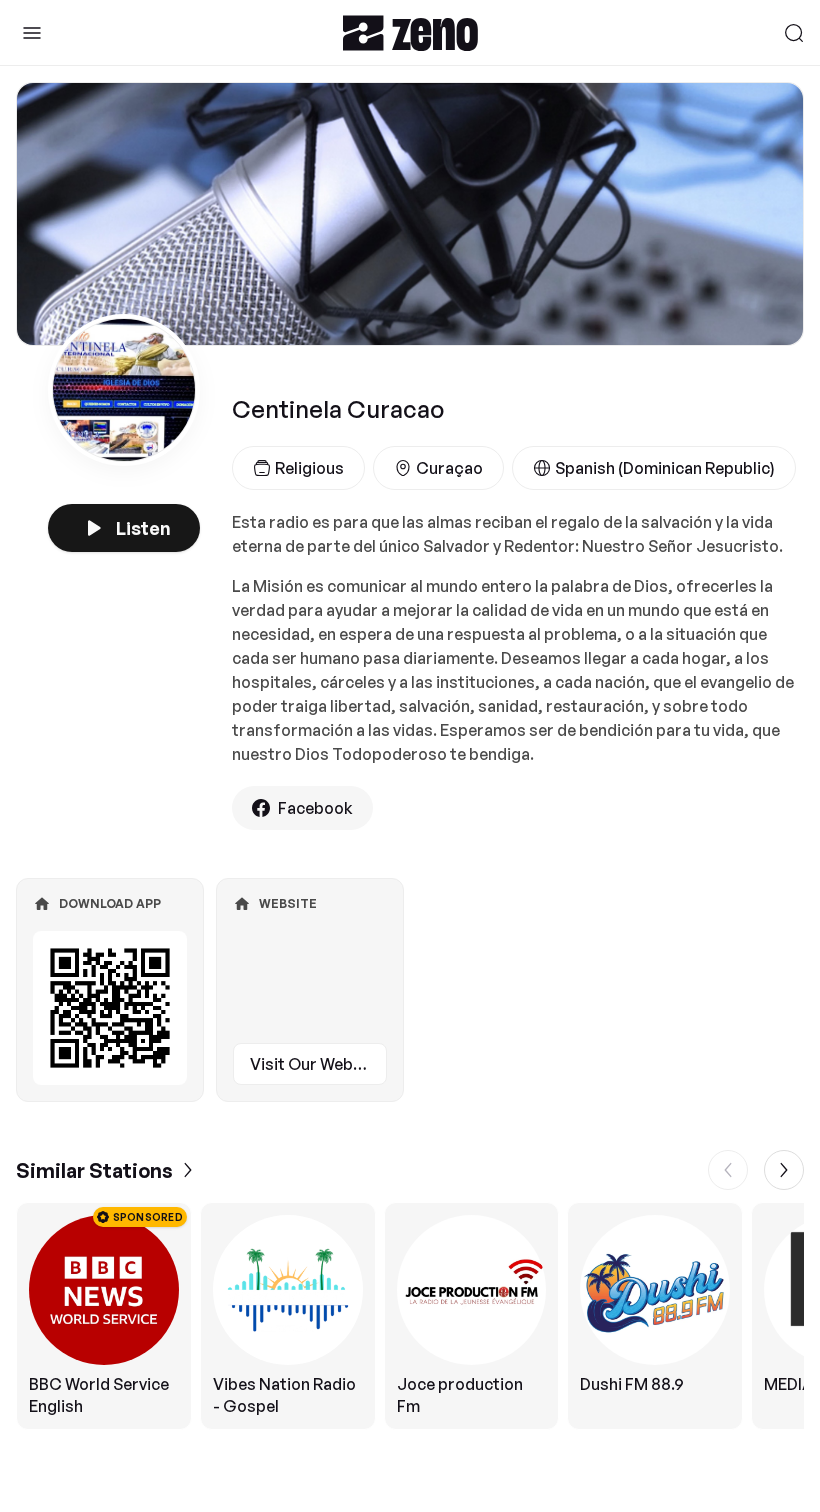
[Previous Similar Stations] (728, 1170)
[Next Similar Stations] (784, 1170)
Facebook (315, 808)
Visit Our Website (316, 1064)
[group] (410, 1316)
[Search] (794, 33)
